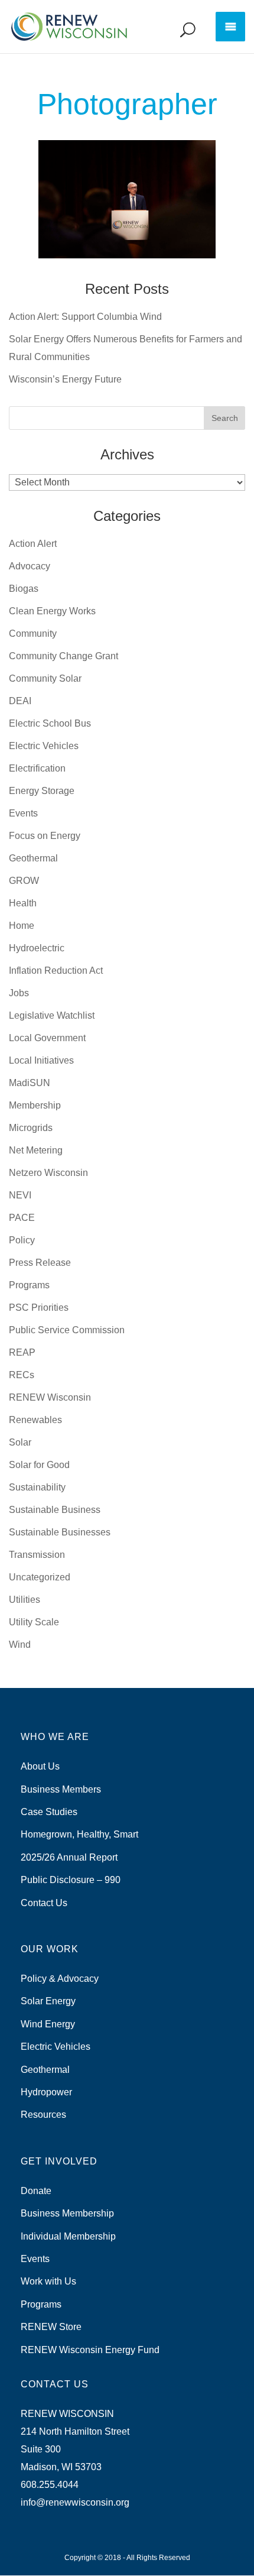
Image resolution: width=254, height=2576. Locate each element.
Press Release (40, 1263)
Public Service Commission (67, 1330)
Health (23, 903)
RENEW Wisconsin (50, 1397)
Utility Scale (34, 1622)
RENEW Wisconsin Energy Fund (90, 2350)
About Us (40, 1766)
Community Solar (45, 678)
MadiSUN (30, 1083)
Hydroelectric (37, 948)
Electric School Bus (50, 723)
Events (23, 813)
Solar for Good (39, 1465)
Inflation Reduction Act (56, 971)
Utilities (25, 1600)
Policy (22, 1240)
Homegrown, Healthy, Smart (79, 1834)
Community (33, 634)
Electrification (37, 768)
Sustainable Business (55, 1510)
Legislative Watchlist (52, 1015)
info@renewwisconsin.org (75, 2502)
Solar (20, 1442)
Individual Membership (68, 2236)
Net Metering (36, 1150)
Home (22, 926)
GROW (24, 881)
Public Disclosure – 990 (71, 1880)
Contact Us (44, 1903)
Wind (20, 1645)
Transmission (37, 1555)
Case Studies (49, 1812)
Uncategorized (40, 1577)
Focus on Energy (45, 836)
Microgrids (31, 1128)
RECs (22, 1375)
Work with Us (48, 2281)
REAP (22, 1352)
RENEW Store (51, 2327)
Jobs (19, 993)
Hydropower (46, 2092)
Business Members (61, 1789)
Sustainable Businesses (60, 1532)
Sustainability (37, 1487)
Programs (29, 1285)
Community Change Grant (63, 656)
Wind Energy (48, 2024)
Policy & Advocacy (60, 1979)
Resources (43, 2115)
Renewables (35, 1420)
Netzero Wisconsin (48, 1173)
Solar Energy (48, 2001)
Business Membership (67, 2213)
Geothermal (33, 858)
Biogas (24, 589)
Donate (36, 2191)
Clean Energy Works (52, 611)
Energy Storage (42, 791)
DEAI (20, 701)
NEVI (20, 1195)
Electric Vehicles (44, 746)
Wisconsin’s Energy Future (65, 379)
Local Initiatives (41, 1060)
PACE (22, 1218)
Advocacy (30, 566)
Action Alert (33, 544)
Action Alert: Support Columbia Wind (85, 317)
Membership (35, 1105)
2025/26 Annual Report (69, 1857)
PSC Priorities (39, 1308)
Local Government (47, 1038)
